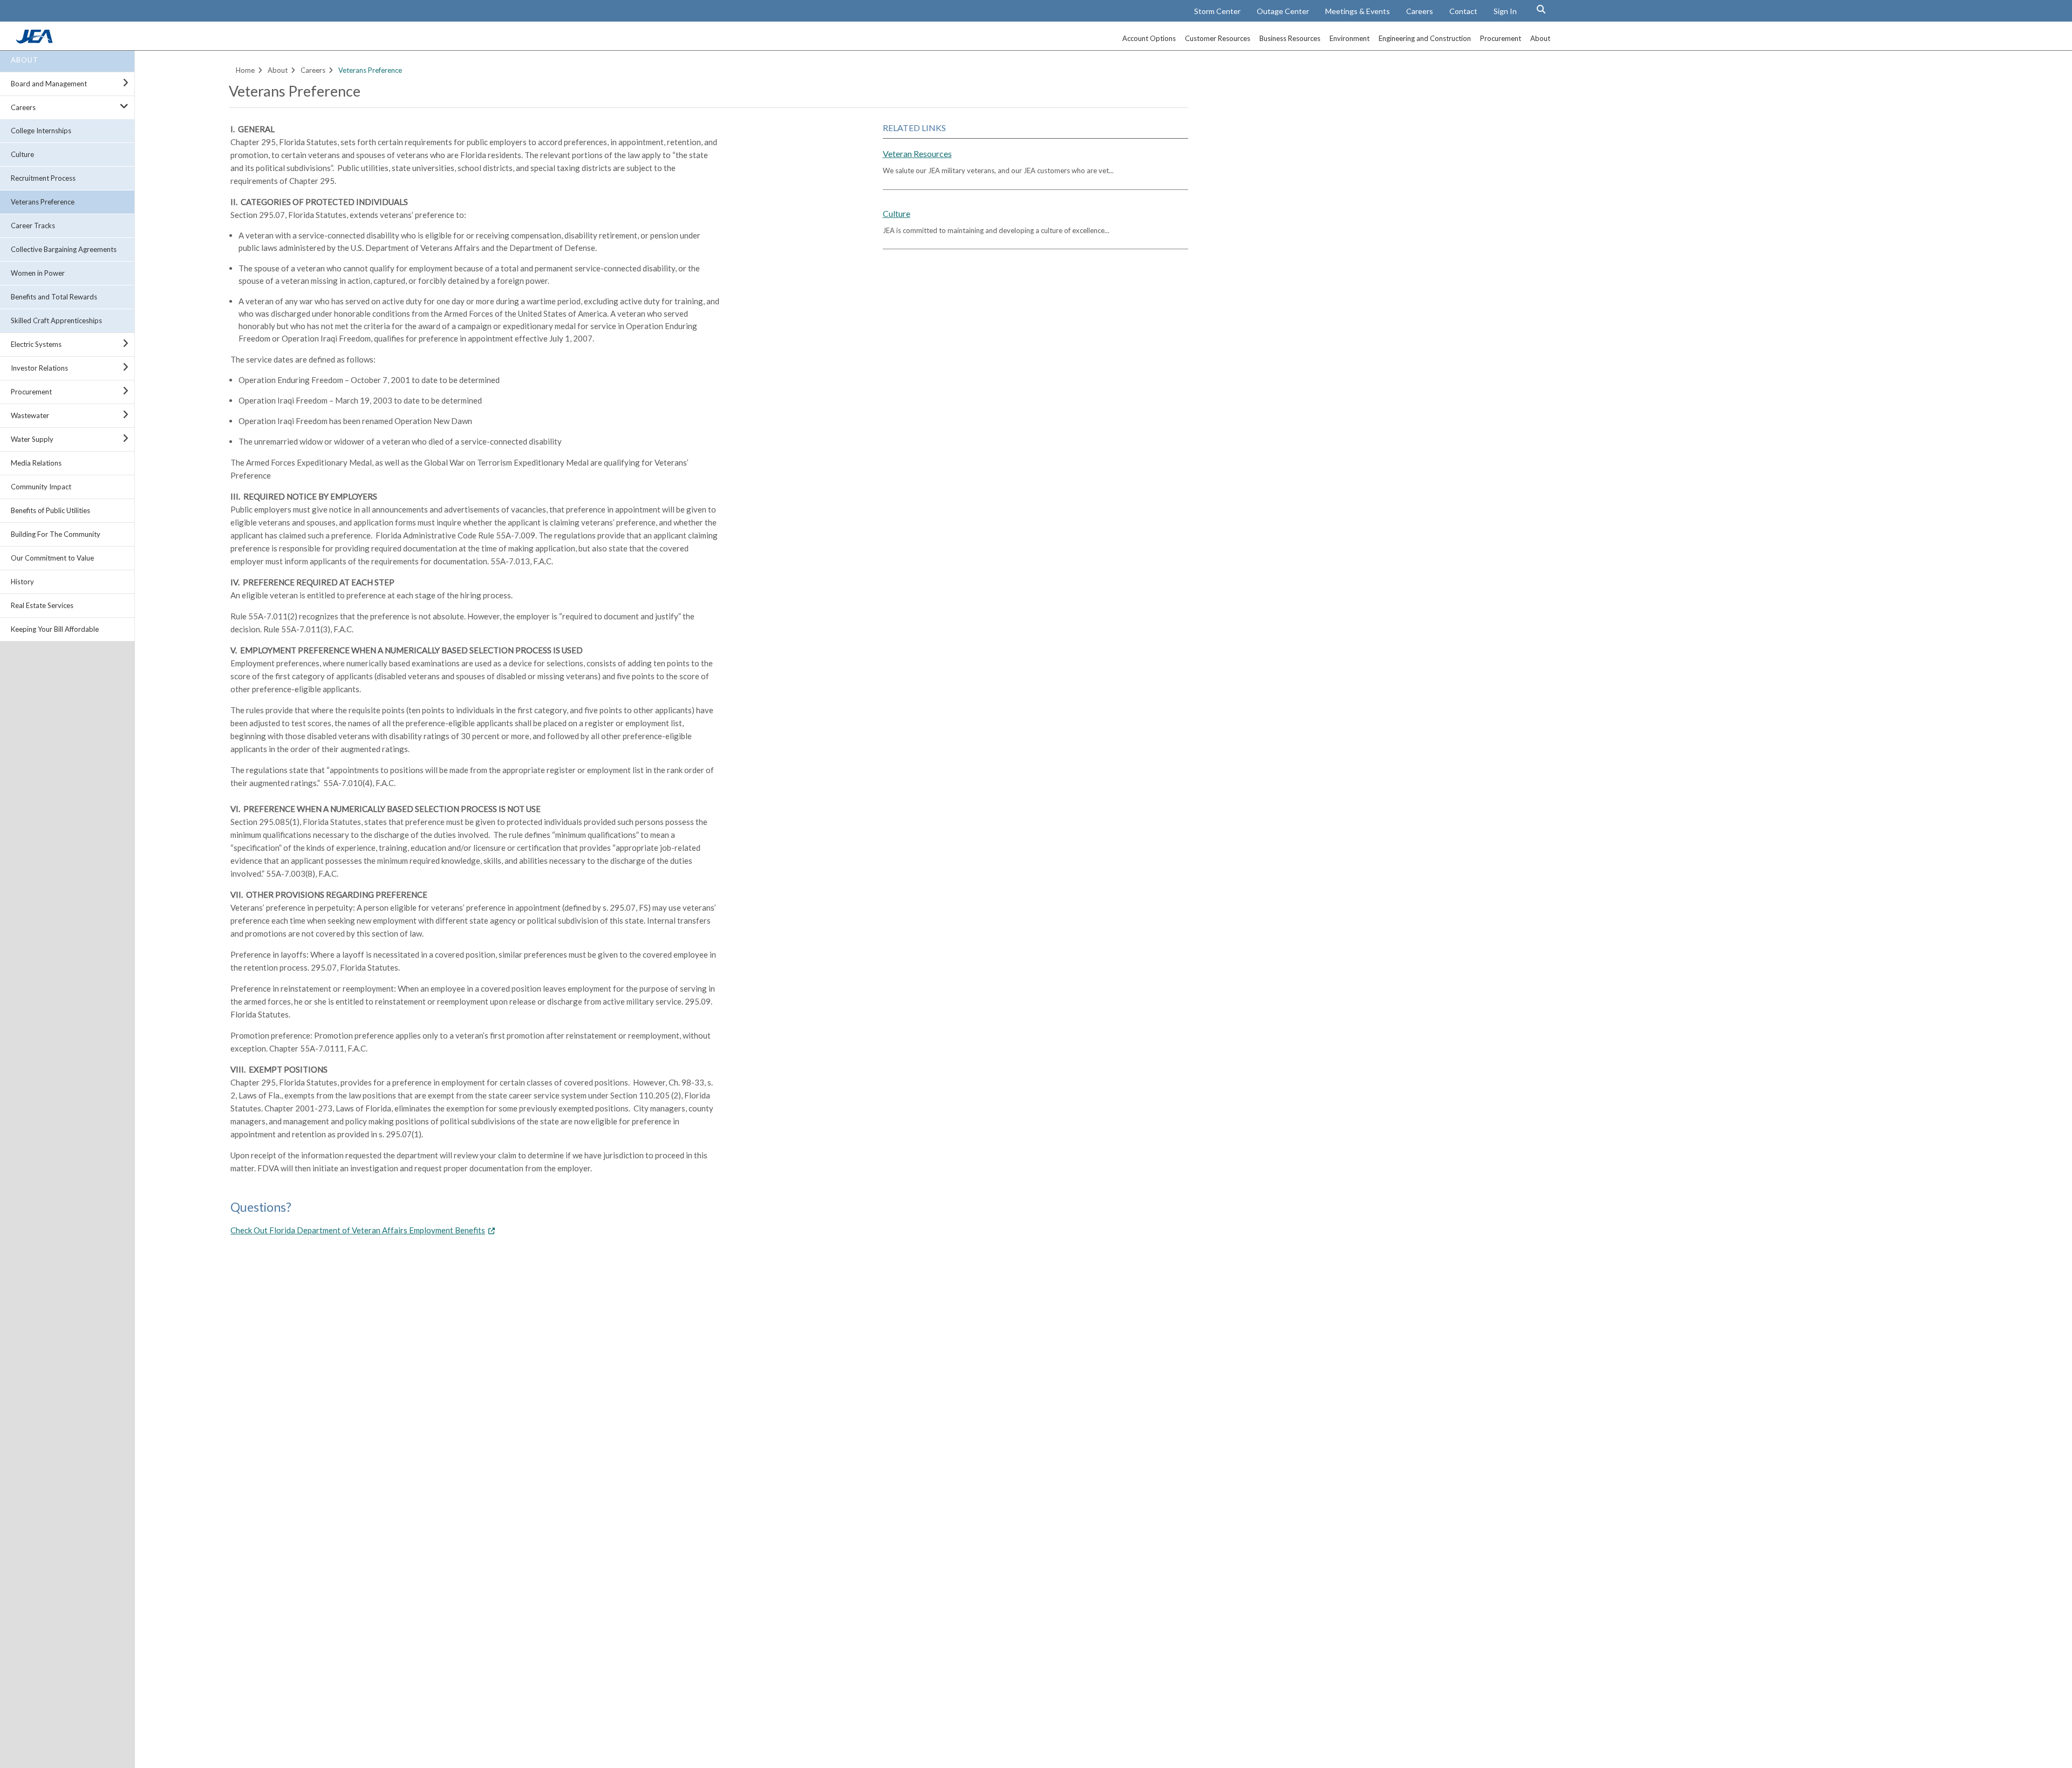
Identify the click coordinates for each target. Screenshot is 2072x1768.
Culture (22, 154)
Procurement (31, 392)
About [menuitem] (1540, 38)
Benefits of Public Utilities (50, 510)
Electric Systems (36, 344)
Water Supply (32, 439)
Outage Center (1283, 11)
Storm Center (1217, 11)
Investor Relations (39, 368)
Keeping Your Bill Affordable (55, 629)
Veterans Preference (43, 202)
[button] (1541, 9)
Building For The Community (56, 534)
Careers (1420, 11)
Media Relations (36, 463)
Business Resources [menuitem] (1290, 38)
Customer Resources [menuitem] (1218, 38)
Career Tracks (33, 226)
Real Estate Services (42, 605)
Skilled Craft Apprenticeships (56, 320)
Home (245, 70)
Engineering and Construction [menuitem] (1425, 38)
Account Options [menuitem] (1149, 38)
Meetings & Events (1358, 11)
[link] (36, 40)
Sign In (1505, 11)
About (25, 60)
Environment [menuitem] (1349, 38)
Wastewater (30, 415)
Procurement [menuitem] (1501, 38)
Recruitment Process (43, 178)
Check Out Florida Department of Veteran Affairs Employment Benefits (358, 1230)
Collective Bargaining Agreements (64, 249)
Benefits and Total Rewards (54, 297)
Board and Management (49, 84)
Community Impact (41, 487)
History (22, 582)
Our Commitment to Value (52, 558)
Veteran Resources (917, 153)
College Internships (41, 131)
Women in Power (38, 273)
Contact (1463, 11)
